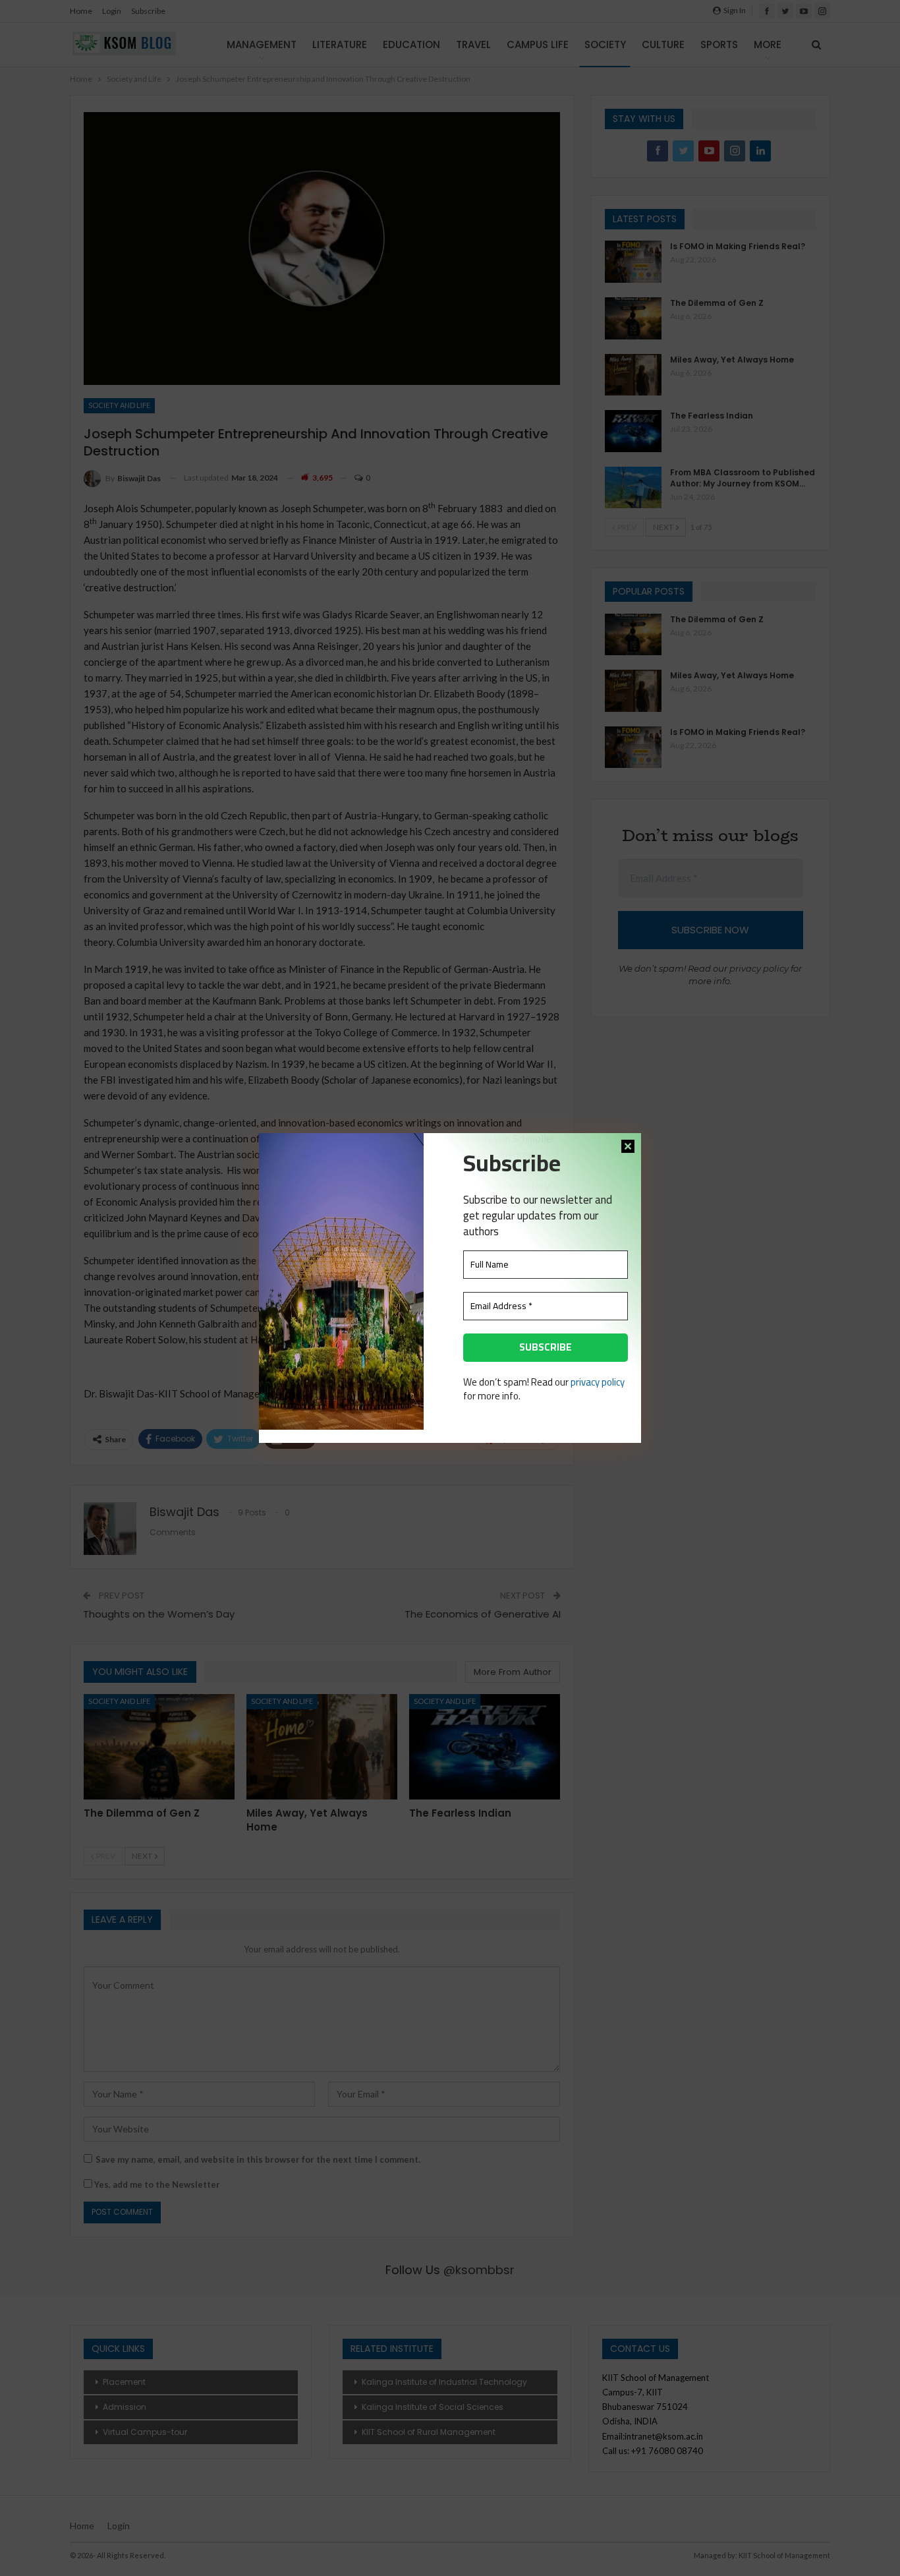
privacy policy (598, 1382)
